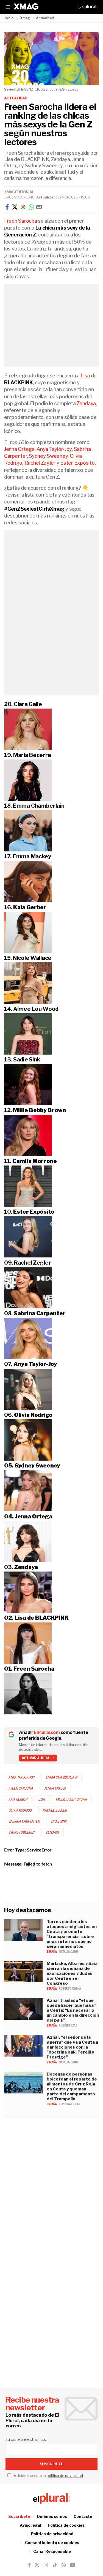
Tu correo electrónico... (27, 2439)
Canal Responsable (52, 2551)
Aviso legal (30, 2525)
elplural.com (69, 2104)
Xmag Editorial (19, 192)
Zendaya (86, 403)
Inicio (9, 18)
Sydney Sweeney (48, 456)
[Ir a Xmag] (26, 7)
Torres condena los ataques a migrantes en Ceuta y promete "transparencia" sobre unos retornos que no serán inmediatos (72, 1934)
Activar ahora (36, 1758)
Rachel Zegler (40, 463)
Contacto (83, 2516)
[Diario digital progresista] (52, 2498)
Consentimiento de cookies (52, 2543)
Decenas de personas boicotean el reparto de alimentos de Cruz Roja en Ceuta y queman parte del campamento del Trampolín (72, 2087)
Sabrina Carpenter (24, 1821)
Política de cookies (66, 2525)
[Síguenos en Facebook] (29, 2565)
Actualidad (16, 98)
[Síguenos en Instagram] (46, 2565)
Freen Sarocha (21, 221)
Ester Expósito (77, 463)
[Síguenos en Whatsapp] (63, 2565)
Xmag (25, 18)
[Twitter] (15, 207)
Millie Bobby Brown (72, 1799)
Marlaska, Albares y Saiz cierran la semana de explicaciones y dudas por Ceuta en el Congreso (72, 1973)
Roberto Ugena (70, 1989)
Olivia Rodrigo (20, 1810)
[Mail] (39, 207)
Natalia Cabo (68, 1952)
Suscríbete (19, 2516)
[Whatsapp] (31, 207)
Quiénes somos (52, 2516)
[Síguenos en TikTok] (55, 2565)
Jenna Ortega (19, 449)
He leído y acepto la (47, 2476)
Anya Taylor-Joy (54, 449)
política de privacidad (65, 2476)
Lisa (85, 376)
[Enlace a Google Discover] (23, 207)
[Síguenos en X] (37, 2565)
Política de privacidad (52, 2534)
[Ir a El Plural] (87, 7)
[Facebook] (7, 207)
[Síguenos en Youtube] (73, 2565)
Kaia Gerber (18, 1799)
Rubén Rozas (68, 2025)
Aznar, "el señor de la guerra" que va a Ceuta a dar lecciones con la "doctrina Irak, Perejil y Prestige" (72, 2047)
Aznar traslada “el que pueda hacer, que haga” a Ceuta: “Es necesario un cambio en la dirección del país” (73, 2010)
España (52, 1952)
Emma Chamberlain (62, 1777)
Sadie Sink (59, 1821)
